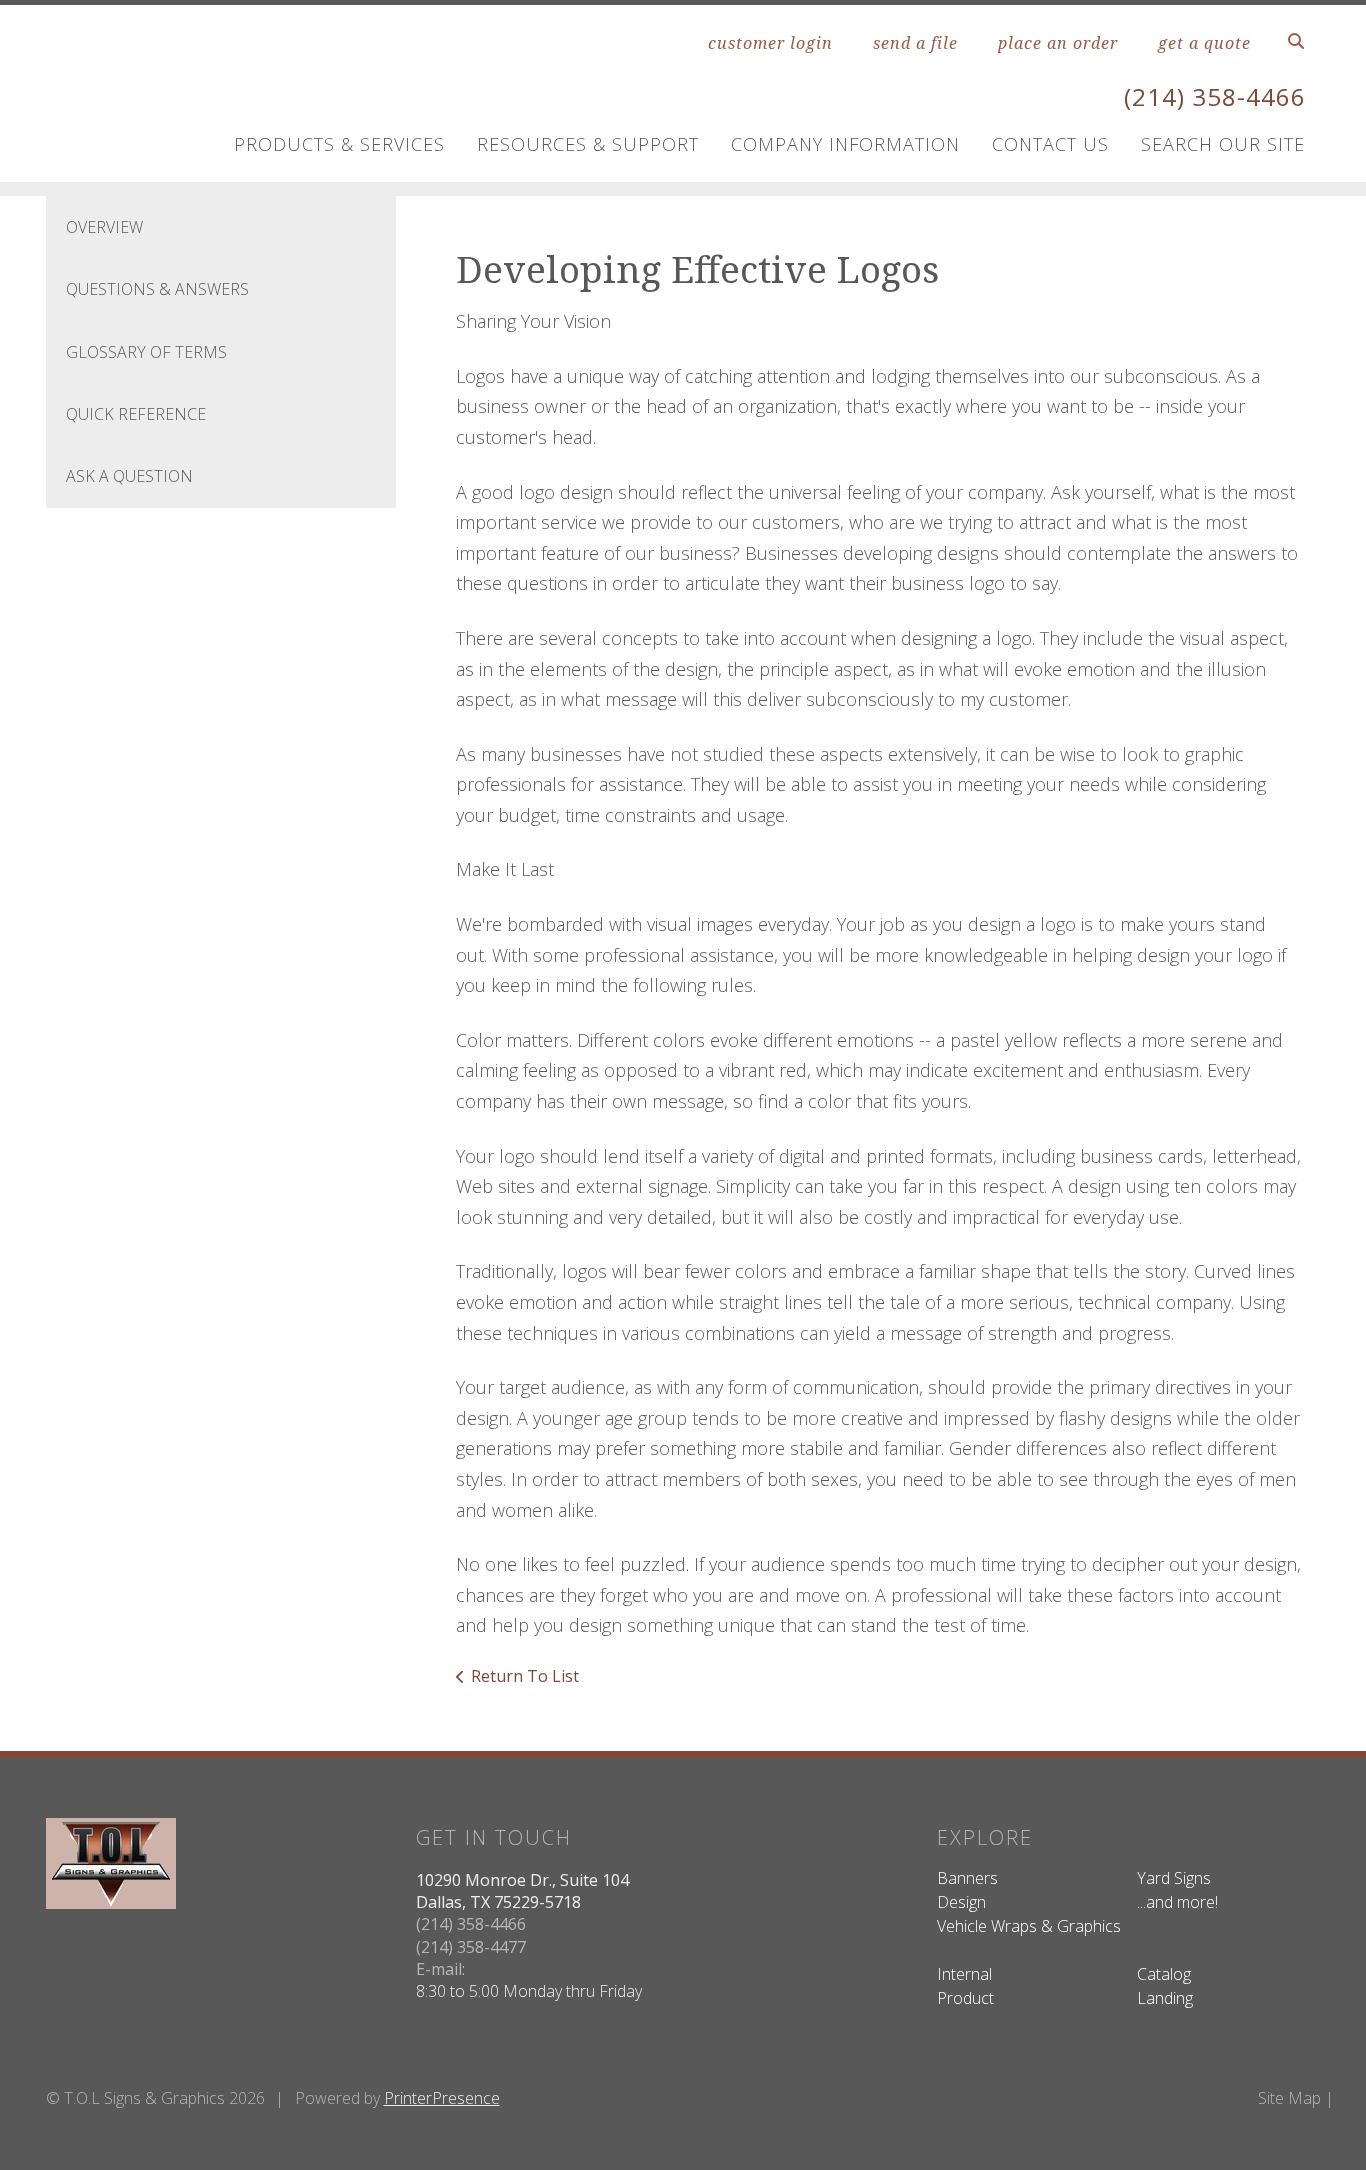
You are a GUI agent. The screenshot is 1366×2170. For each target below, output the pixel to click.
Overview (104, 227)
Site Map (1289, 2098)
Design (961, 1902)
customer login (770, 43)
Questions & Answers (157, 289)
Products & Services (339, 144)
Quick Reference (136, 414)
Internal (964, 1974)
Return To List (525, 1676)
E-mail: (440, 1969)
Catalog (1164, 1974)
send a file (915, 43)
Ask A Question (129, 476)
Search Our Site (1223, 144)
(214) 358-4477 (471, 1947)
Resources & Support (588, 144)
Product (965, 1998)
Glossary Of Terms (146, 352)
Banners (967, 1878)
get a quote (1204, 43)
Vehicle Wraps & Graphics (1029, 1926)
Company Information (845, 144)
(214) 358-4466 (1215, 96)
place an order (1058, 43)
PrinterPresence (442, 2098)
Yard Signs (1174, 1878)
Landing (1165, 1998)
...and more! (1177, 1902)
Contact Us (1050, 144)
